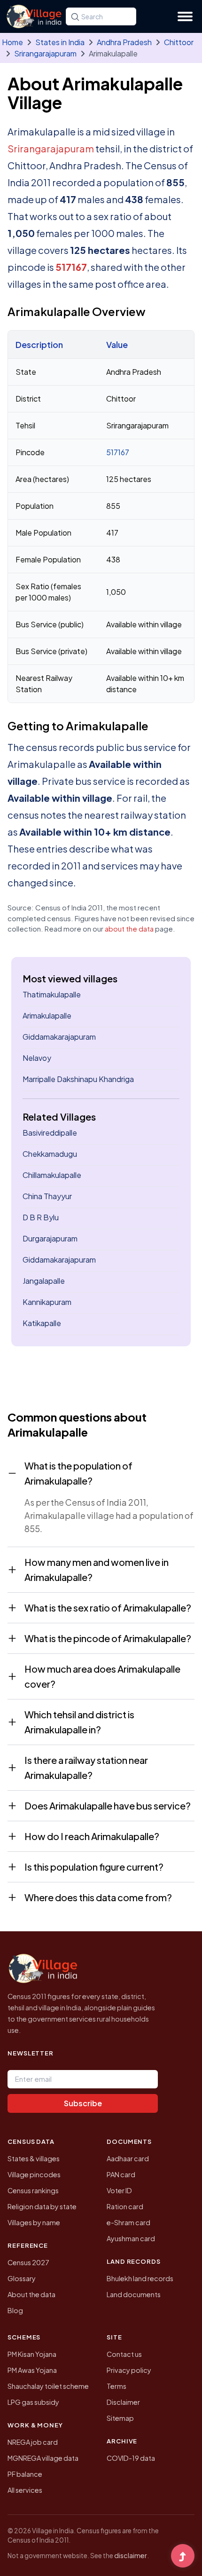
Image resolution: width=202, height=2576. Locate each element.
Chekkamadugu (50, 1154)
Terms (117, 2386)
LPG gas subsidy (33, 2402)
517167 (71, 267)
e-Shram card (128, 2222)
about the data (129, 928)
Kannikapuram (47, 1302)
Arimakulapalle (47, 1015)
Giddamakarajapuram (59, 1037)
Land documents (134, 2294)
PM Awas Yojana (32, 2370)
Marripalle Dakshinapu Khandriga (78, 1079)
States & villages (34, 2158)
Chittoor (179, 42)
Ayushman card (131, 2238)
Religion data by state (42, 2206)
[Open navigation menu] (185, 16)
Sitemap (120, 2418)
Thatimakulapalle (52, 994)
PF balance (25, 2474)
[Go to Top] (183, 2557)
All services (25, 2490)
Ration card (125, 2206)
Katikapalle (42, 1323)
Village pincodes (34, 2174)
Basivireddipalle (50, 1133)
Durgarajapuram (50, 1238)
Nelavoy (37, 1058)
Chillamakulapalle (52, 1175)
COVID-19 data (131, 2458)
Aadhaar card (128, 2158)
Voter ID (119, 2190)
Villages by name (34, 2222)
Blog (15, 2310)
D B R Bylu (41, 1217)
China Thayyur (47, 1196)
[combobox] (101, 16)
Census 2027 (28, 2262)
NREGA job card (33, 2442)
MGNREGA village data (43, 2458)
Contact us (124, 2354)
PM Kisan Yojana (32, 2354)
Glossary (22, 2278)
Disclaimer (123, 2402)
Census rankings (33, 2190)
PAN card (121, 2174)
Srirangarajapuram (45, 53)
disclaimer (131, 2555)
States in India (60, 42)
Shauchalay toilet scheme (48, 2386)
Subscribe (83, 2103)
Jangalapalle (44, 1281)
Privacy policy (129, 2370)
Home (12, 42)
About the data (31, 2294)
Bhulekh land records (140, 2278)
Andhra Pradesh (124, 42)
